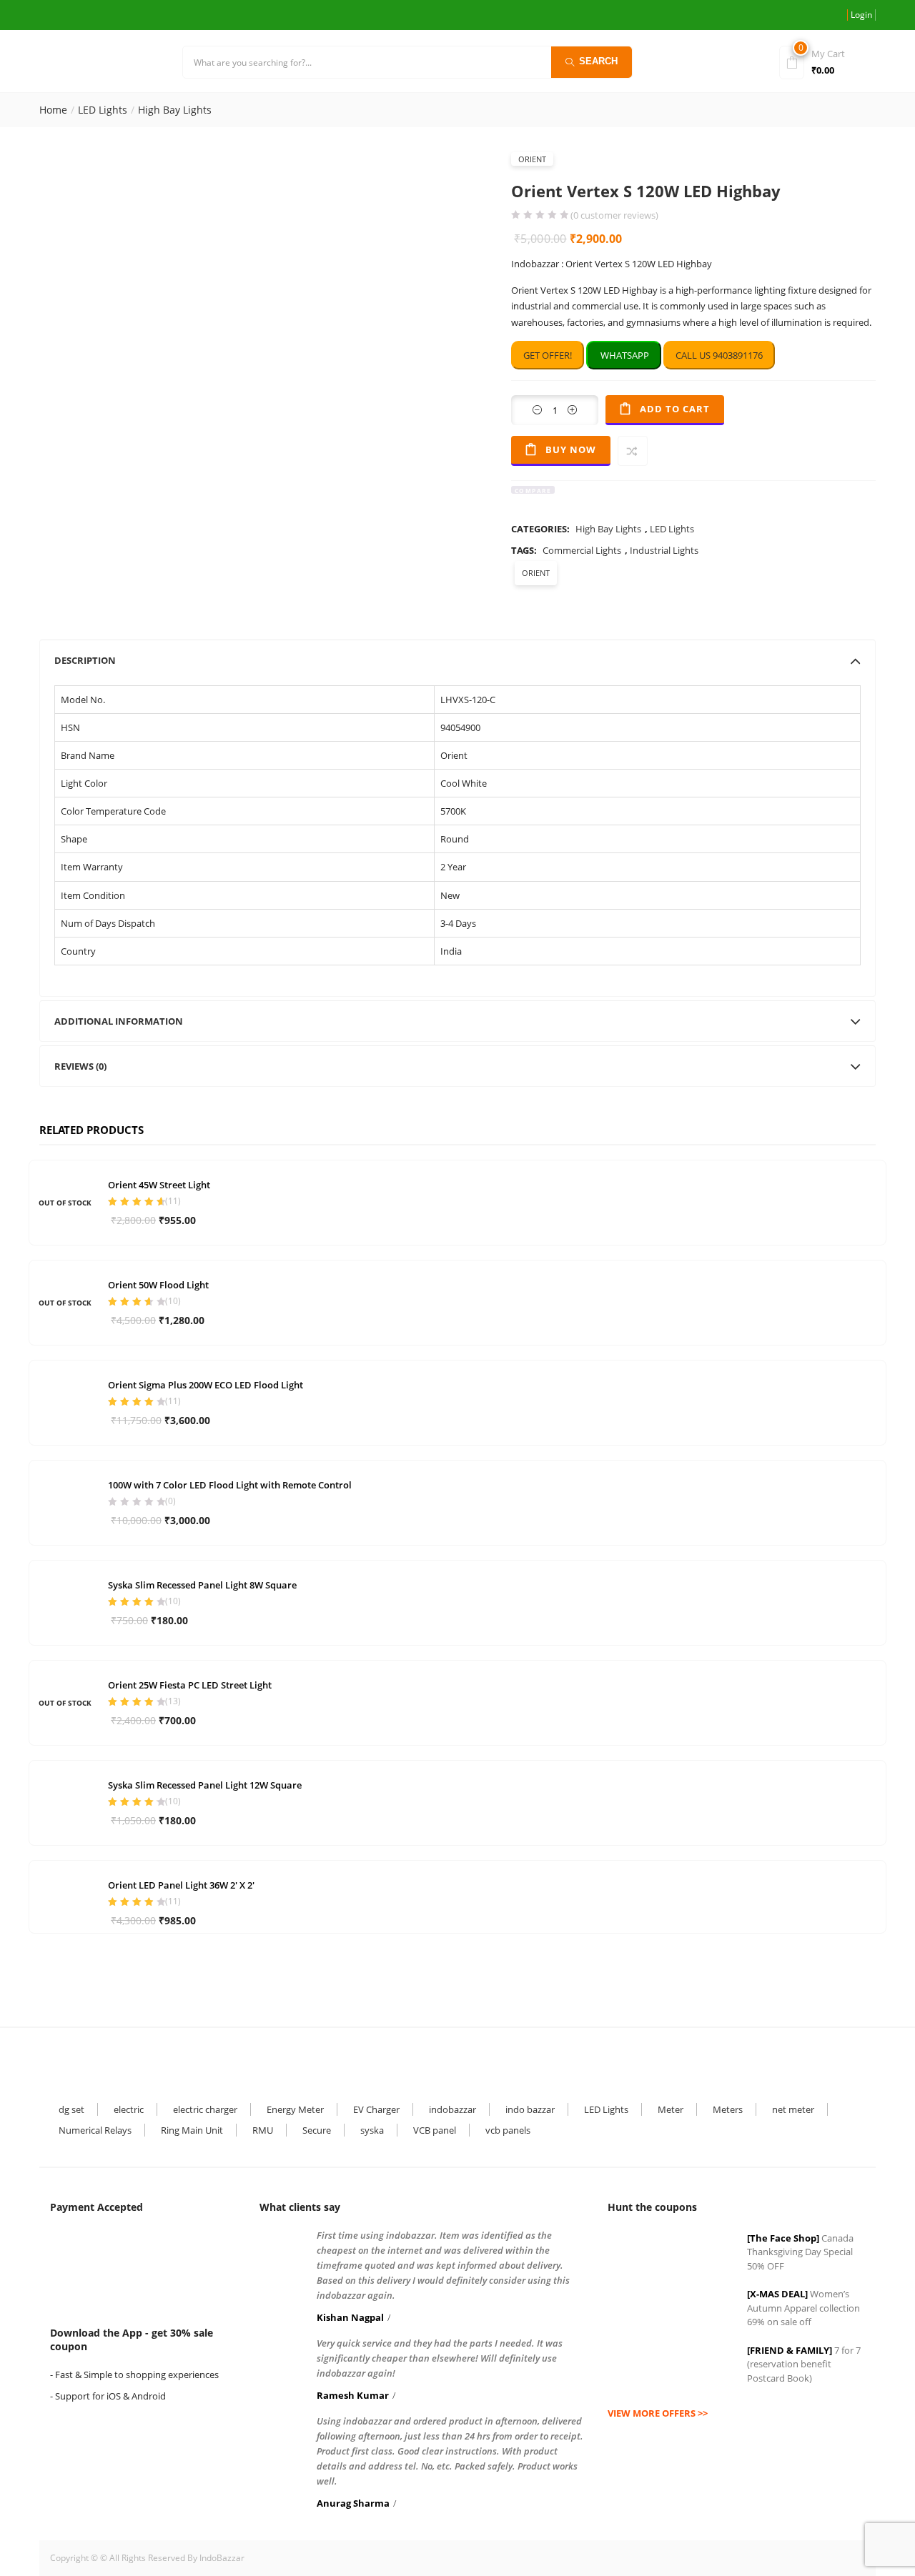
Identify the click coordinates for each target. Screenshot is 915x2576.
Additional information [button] (119, 1021)
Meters (728, 2109)
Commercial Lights (582, 550)
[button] (825, 61)
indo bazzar (530, 2109)
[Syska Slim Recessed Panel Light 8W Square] (65, 1601)
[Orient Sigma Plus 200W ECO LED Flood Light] (65, 1401)
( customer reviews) (614, 215)
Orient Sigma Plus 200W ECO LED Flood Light (206, 1385)
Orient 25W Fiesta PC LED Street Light (190, 1685)
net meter (793, 2109)
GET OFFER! (548, 355)
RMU (263, 2130)
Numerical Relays (95, 2130)
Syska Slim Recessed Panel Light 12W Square (205, 1785)
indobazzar (452, 2109)
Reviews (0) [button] (80, 1066)
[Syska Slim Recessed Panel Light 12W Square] (65, 1801)
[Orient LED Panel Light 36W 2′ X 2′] (65, 1886)
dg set (71, 2109)
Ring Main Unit (192, 2130)
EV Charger (376, 2109)
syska (372, 2130)
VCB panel (435, 2130)
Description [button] (85, 660)
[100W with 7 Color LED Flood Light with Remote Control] (65, 1501)
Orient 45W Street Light (159, 1185)
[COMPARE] (633, 451)
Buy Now (571, 449)
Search (598, 61)
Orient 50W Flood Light (158, 1285)
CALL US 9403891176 (719, 355)
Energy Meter (295, 2109)
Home (53, 110)
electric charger (205, 2109)
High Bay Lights (175, 110)
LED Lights (103, 110)
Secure (317, 2130)
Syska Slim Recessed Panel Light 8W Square (202, 1585)
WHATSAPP (624, 355)
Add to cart (675, 409)
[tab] (457, 660)
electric (129, 2109)
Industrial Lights (664, 550)
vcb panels (508, 2130)
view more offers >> (658, 2413)
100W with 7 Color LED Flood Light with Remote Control (230, 1485)
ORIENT (532, 159)
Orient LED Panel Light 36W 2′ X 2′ (181, 1885)
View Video (446, 451)
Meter (671, 2109)
